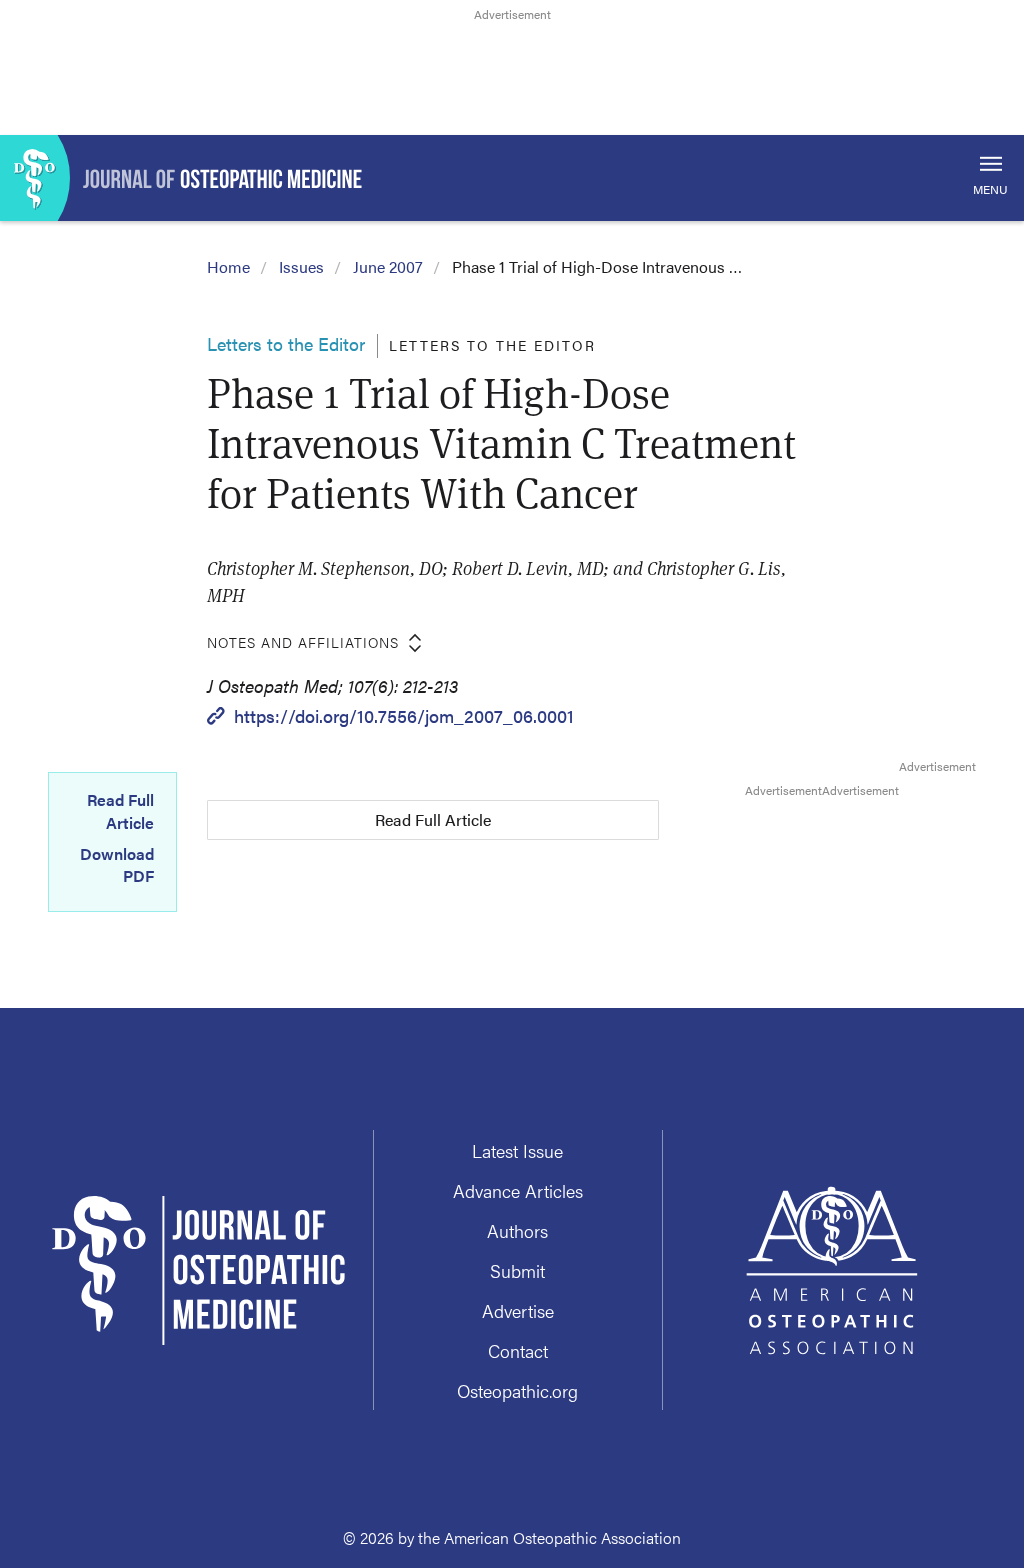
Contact (518, 1350)
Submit (517, 1270)
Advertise (518, 1310)
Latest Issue (517, 1150)
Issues (301, 266)
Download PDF (117, 865)
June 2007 (388, 266)
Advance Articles (518, 1190)
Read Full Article (120, 811)
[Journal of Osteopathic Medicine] (512, 178)
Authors (517, 1230)
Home (228, 266)
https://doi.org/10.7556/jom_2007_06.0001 (404, 715)
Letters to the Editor (286, 343)
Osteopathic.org (517, 1390)
